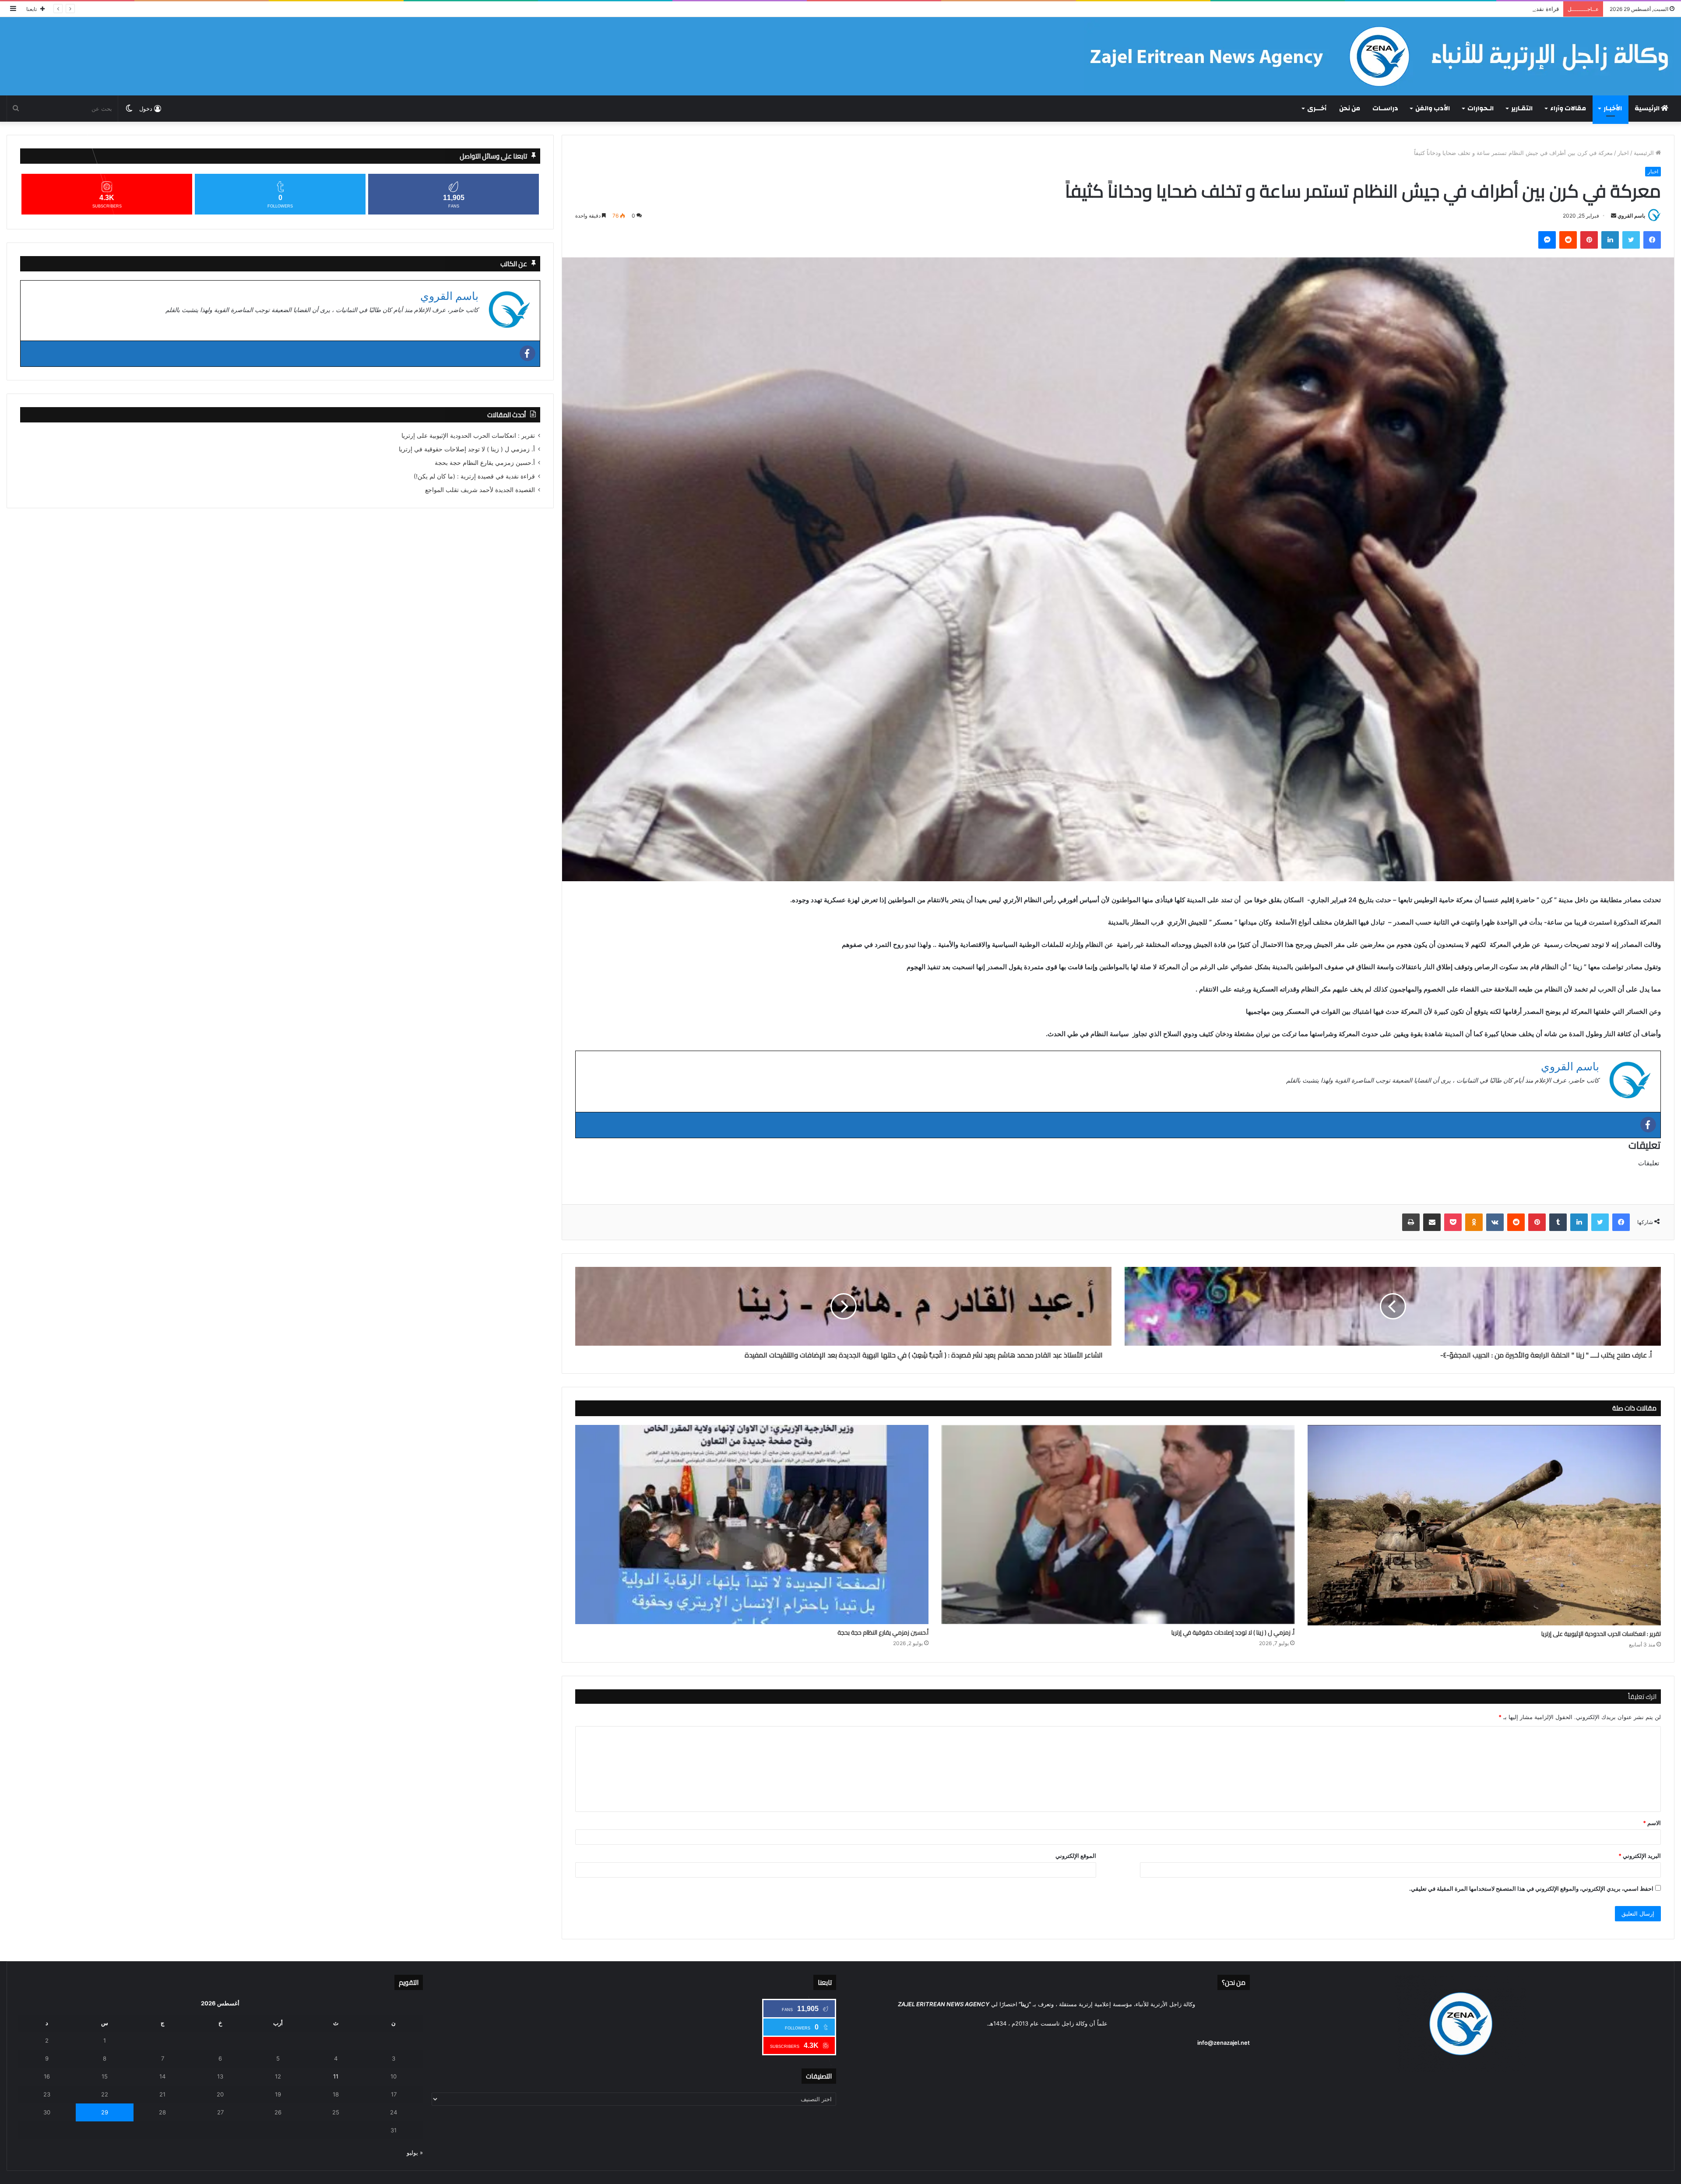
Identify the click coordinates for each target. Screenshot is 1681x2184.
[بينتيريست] (1589, 240)
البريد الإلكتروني (1640, 1856)
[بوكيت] (1453, 1222)
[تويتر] (1631, 240)
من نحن (1350, 108)
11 (336, 2076)
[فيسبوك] (1652, 240)
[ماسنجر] (1547, 240)
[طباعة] (1411, 1222)
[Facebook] (1648, 1125)
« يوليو (415, 2152)
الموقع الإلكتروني (1076, 1856)
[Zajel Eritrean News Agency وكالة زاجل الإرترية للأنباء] (1379, 56)
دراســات (1385, 108)
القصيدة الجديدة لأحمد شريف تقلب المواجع (1506, 9)
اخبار (1623, 153)
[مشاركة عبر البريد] (1432, 1222)
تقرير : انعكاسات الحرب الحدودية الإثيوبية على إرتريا (1601, 1634)
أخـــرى (1317, 108)
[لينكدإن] (1610, 240)
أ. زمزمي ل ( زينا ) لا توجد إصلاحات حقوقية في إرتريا (1233, 1633)
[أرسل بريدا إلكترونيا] (1614, 216)
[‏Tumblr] (1558, 1222)
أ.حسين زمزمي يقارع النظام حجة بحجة (883, 1633)
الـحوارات (1481, 108)
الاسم (1652, 1823)
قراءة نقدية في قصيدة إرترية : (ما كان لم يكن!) (474, 476)
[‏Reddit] (1568, 240)
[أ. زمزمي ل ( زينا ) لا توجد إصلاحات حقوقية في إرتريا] (1118, 1525)
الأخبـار (1613, 108)
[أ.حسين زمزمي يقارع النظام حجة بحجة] (752, 1525)
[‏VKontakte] (1495, 1222)
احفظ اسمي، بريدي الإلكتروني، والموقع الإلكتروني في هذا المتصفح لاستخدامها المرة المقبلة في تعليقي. (1531, 1889)
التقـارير (1522, 108)
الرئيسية (1648, 108)
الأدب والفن (1433, 108)
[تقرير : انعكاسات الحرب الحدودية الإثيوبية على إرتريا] (1484, 1525)
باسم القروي (1631, 216)
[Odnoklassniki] (1474, 1222)
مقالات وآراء (1568, 108)
